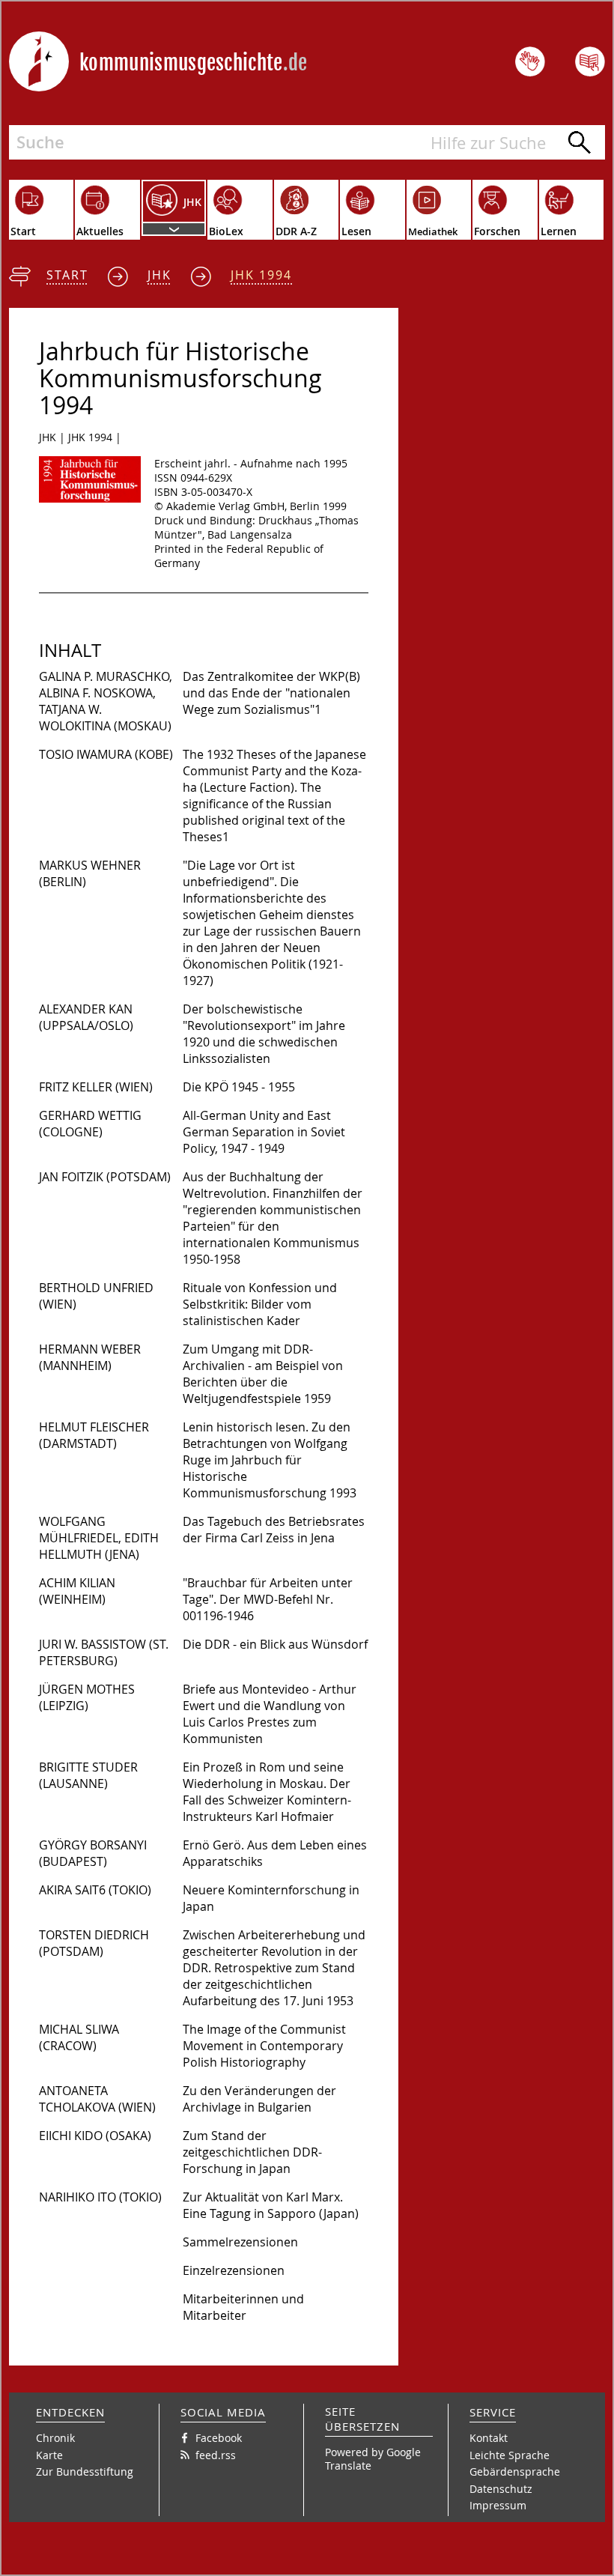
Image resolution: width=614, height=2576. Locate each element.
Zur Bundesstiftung (85, 2472)
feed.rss (216, 2455)
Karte (49, 2455)
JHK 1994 (261, 275)
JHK (159, 275)
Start (67, 275)
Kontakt (489, 2438)
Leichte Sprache (510, 2455)
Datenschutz (501, 2489)
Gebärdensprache (515, 2472)
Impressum (498, 2505)
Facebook (219, 2438)
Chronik (55, 2438)
